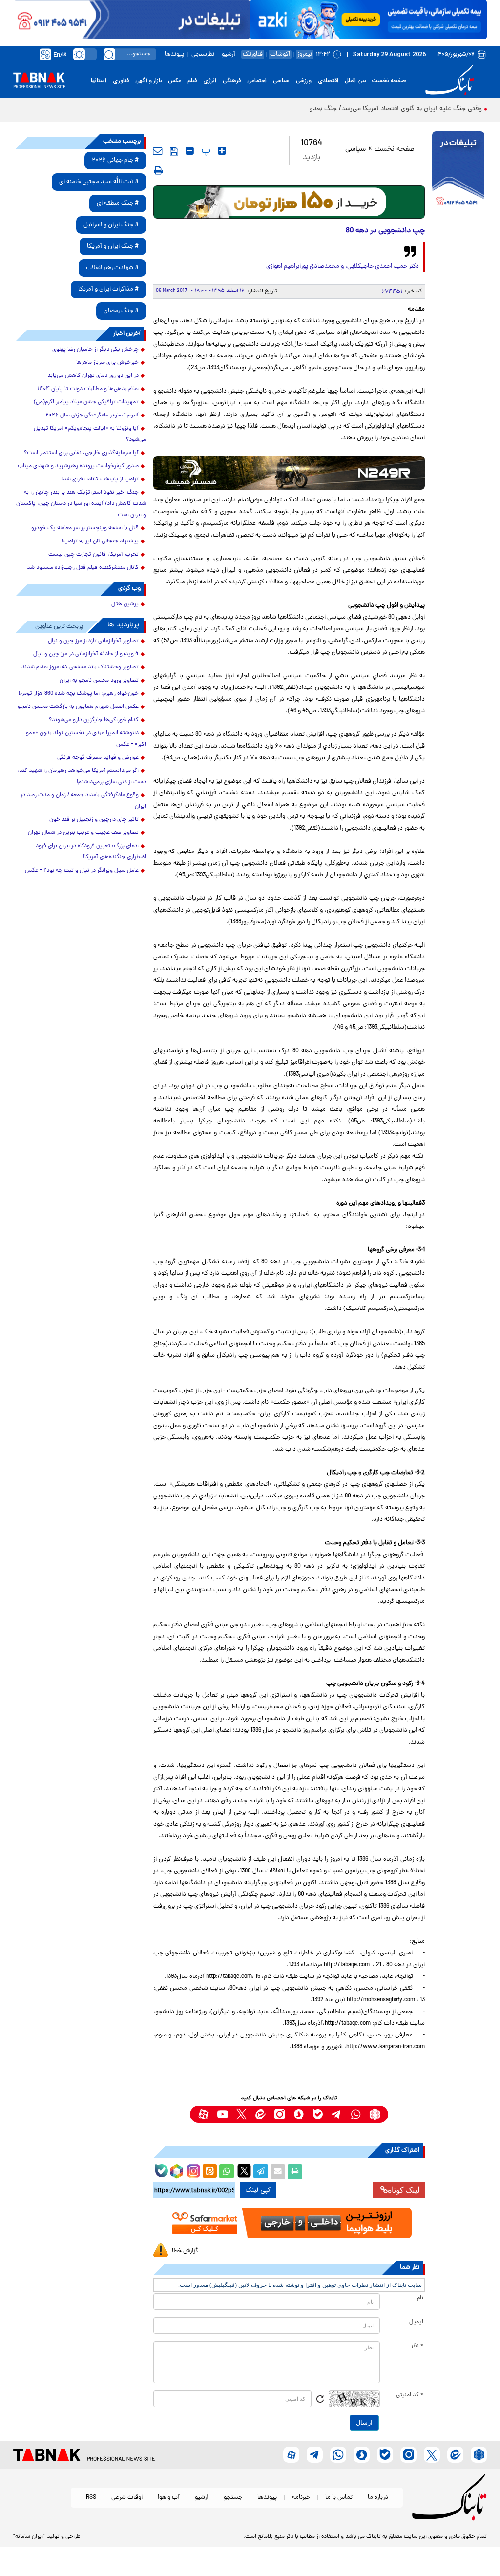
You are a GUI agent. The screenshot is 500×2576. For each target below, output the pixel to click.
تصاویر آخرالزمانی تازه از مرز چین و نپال (93, 641)
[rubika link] (375, 2114)
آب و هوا (169, 2498)
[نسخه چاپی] (295, 2172)
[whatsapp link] (356, 2114)
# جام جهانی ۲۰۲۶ (115, 160)
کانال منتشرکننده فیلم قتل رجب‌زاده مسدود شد (83, 568)
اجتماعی (257, 81)
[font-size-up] (222, 151)
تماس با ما (339, 2498)
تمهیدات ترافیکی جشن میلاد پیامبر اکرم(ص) (86, 402)
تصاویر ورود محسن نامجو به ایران (99, 681)
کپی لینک (258, 2190)
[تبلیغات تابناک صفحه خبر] (458, 171)
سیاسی (281, 81)
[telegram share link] (261, 2172)
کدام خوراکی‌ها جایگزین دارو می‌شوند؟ (94, 720)
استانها (99, 81)
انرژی (210, 81)
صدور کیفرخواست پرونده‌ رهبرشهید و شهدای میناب (78, 466)
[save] (174, 151)
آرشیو (229, 54)
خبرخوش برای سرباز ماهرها (107, 363)
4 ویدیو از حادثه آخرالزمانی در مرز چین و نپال (86, 654)
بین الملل (355, 81)
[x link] (241, 2114)
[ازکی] (368, 20)
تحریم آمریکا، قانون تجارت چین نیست (94, 555)
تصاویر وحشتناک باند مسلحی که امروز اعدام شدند (80, 667)
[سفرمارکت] (289, 2223)
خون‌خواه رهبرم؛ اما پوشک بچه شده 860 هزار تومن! (79, 694)
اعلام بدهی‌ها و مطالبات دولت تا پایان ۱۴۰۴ (88, 389)
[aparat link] (203, 2114)
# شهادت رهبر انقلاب (112, 268)
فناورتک (253, 54)
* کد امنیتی (410, 2395)
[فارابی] (289, 202)
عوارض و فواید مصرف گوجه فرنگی (98, 758)
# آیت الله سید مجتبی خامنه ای (99, 182)
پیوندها (174, 54)
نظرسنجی (203, 54)
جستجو (233, 2498)
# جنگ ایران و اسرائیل (111, 225)
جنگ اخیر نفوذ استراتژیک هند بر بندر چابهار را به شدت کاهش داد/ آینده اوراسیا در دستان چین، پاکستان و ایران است (81, 504)
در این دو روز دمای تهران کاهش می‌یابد (93, 376)
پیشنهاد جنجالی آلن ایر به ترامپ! (100, 541)
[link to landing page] (451, 80)
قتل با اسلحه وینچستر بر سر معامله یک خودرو (85, 528)
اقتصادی (328, 81)
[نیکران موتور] (289, 473)
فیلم (192, 81)
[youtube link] (222, 2114)
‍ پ (205, 151)
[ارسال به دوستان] (278, 2172)
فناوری (121, 81)
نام (420, 2298)
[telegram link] (337, 2114)
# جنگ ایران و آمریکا (113, 246)
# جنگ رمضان (121, 311)
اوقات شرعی (127, 2498)
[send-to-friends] (158, 151)
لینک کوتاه (404, 2190)
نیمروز (305, 54)
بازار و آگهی (148, 81)
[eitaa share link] (209, 2172)
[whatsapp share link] (227, 2172)
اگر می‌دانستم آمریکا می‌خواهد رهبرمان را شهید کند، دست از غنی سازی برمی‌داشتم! (82, 777)
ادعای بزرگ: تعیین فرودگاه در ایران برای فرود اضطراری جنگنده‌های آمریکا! (91, 852)
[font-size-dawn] (190, 151)
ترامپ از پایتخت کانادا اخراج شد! (100, 479)
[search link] (109, 54)
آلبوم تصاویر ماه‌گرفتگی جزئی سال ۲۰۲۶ (92, 415)
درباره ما (378, 2498)
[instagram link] (280, 2114)
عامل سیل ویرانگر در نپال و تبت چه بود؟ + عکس (82, 871)
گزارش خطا (185, 2251)
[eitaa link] (260, 2114)
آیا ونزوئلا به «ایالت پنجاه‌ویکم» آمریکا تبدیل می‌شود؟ (90, 434)
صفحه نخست (389, 81)
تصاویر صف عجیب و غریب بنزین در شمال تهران (83, 833)
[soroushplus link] (299, 2114)
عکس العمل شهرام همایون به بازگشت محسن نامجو (78, 707)
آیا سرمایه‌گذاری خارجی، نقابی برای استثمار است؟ (81, 453)
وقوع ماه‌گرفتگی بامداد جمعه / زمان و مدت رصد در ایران (83, 801)
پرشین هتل (125, 604)
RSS (91, 2498)
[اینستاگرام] (192, 2170)
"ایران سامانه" (29, 2537)
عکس (175, 81)
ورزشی (304, 81)
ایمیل (416, 2322)
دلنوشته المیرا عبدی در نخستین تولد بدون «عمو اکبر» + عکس (86, 739)
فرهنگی (232, 81)
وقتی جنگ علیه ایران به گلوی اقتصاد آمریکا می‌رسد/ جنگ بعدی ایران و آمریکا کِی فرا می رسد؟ (353, 109)
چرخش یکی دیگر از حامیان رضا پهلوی (95, 350)
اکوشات (280, 54)
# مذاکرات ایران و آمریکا (108, 289)
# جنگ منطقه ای (118, 203)
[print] (158, 170)
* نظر (417, 2346)
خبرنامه (301, 2498)
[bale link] (318, 2114)
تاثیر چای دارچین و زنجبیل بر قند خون (94, 820)
